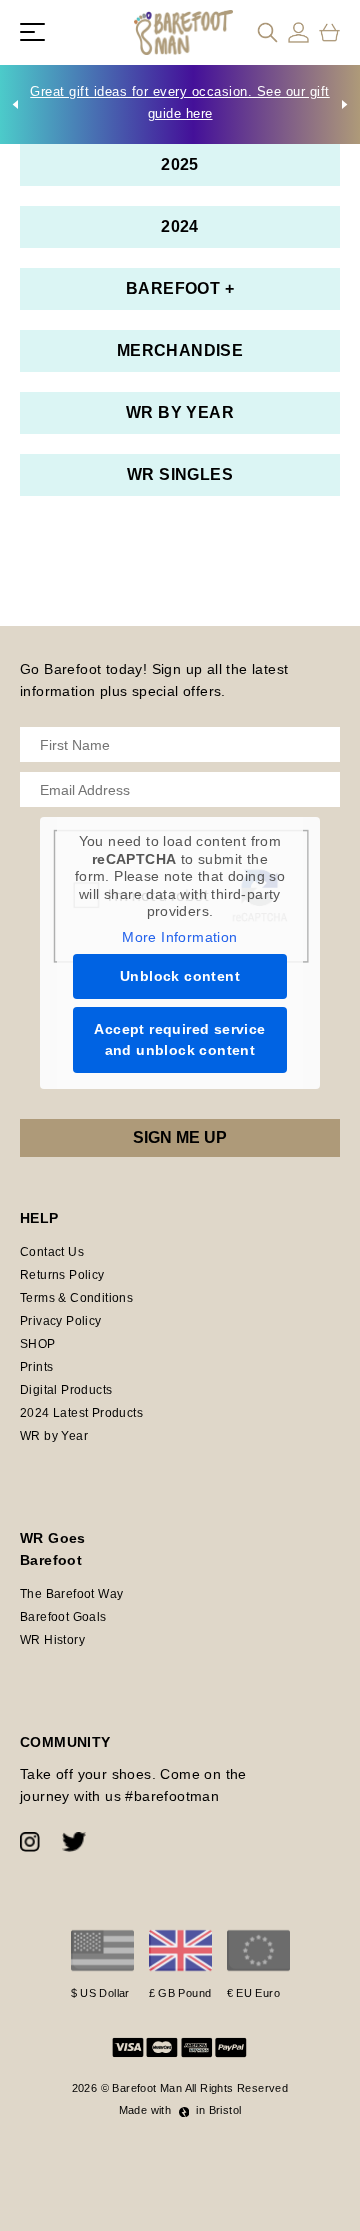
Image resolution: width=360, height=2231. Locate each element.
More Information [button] (179, 937)
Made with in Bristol (180, 2110)
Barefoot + (180, 288)
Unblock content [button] (180, 976)
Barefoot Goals (63, 1617)
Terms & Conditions (76, 1298)
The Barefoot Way (71, 1594)
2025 (180, 164)
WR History (52, 1640)
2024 (180, 226)
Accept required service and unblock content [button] (179, 1039)
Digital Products (66, 1390)
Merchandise (180, 350)
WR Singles (180, 474)
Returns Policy (62, 1275)
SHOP (38, 1344)
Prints (36, 1367)
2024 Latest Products (81, 1413)
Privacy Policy (61, 1321)
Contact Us (52, 1252)
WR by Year (180, 412)
